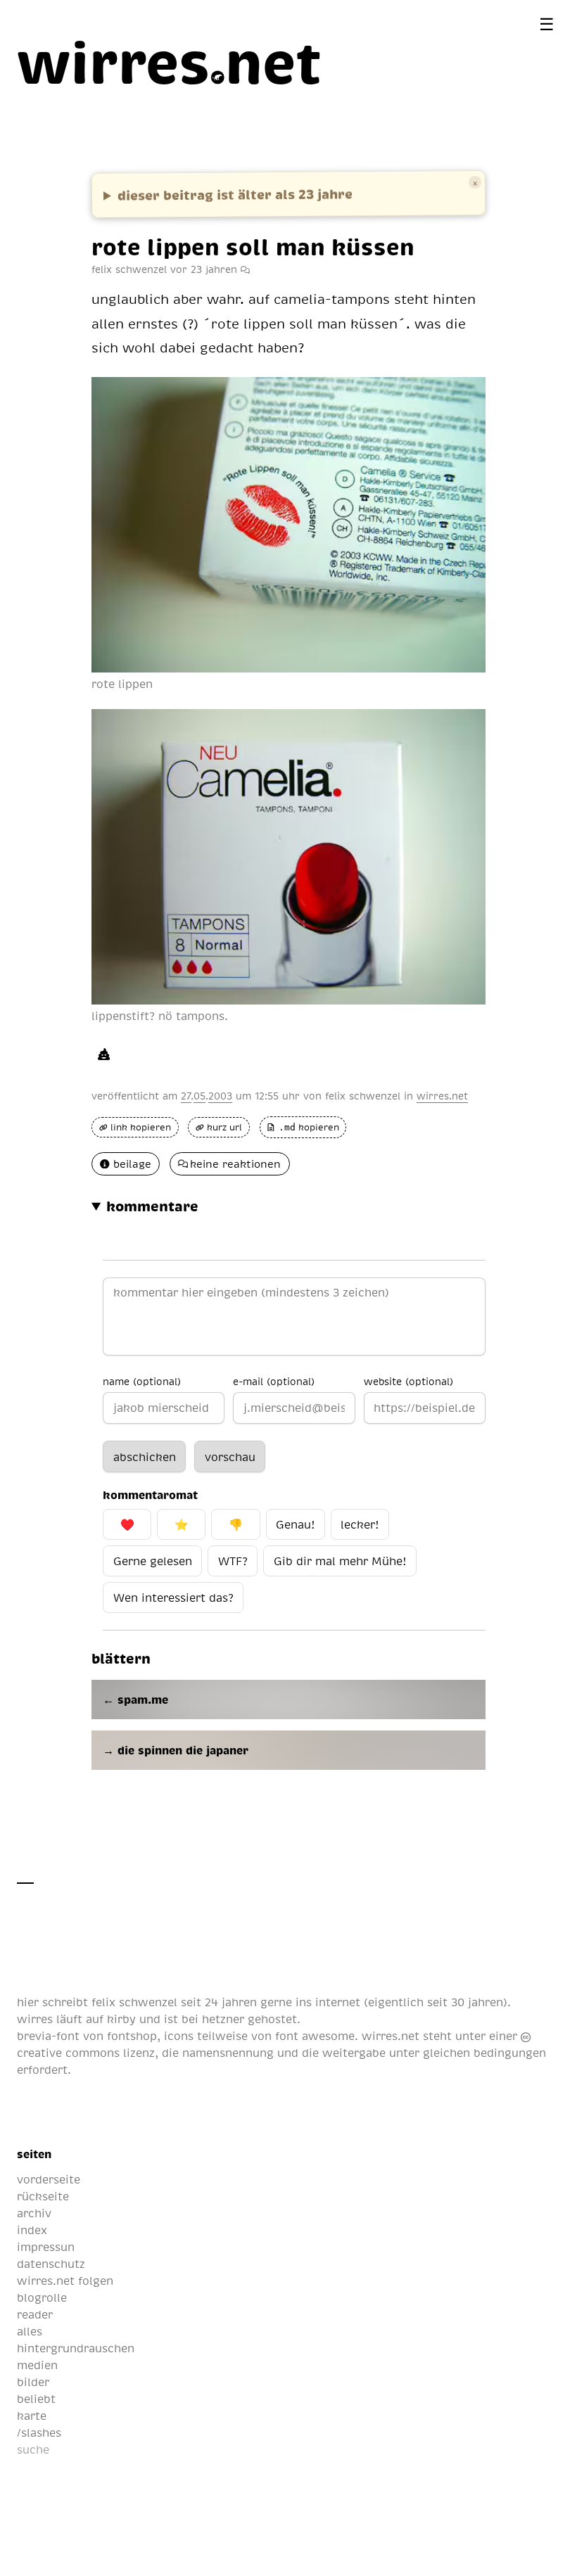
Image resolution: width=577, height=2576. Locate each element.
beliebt (36, 2399)
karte (32, 2416)
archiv (34, 2213)
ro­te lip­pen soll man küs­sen (253, 246)
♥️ (127, 1524)
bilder (33, 2382)
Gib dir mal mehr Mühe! (340, 1561)
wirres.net (442, 1095)
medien (37, 2365)
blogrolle (42, 2297)
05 (199, 1095)
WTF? (233, 1561)
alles (30, 2331)
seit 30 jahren (465, 2002)
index (32, 2230)
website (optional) (408, 1381)
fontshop (132, 2036)
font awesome (315, 2036)
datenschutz (51, 2264)
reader (35, 2314)
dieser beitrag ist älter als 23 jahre (235, 194)
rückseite (43, 2196)
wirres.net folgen (65, 2281)
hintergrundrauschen (76, 2348)
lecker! (360, 1524)
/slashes (39, 2432)
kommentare (152, 1206)
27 (186, 1095)
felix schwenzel (363, 1095)
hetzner (223, 2019)
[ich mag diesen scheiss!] (104, 1054)
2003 (220, 1095)
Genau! (295, 1524)
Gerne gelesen (153, 1561)
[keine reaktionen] (245, 269)
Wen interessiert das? (173, 1598)
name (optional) (142, 1381)
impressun (46, 2247)
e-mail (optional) (274, 1381)
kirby (121, 2019)
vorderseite (49, 2179)
